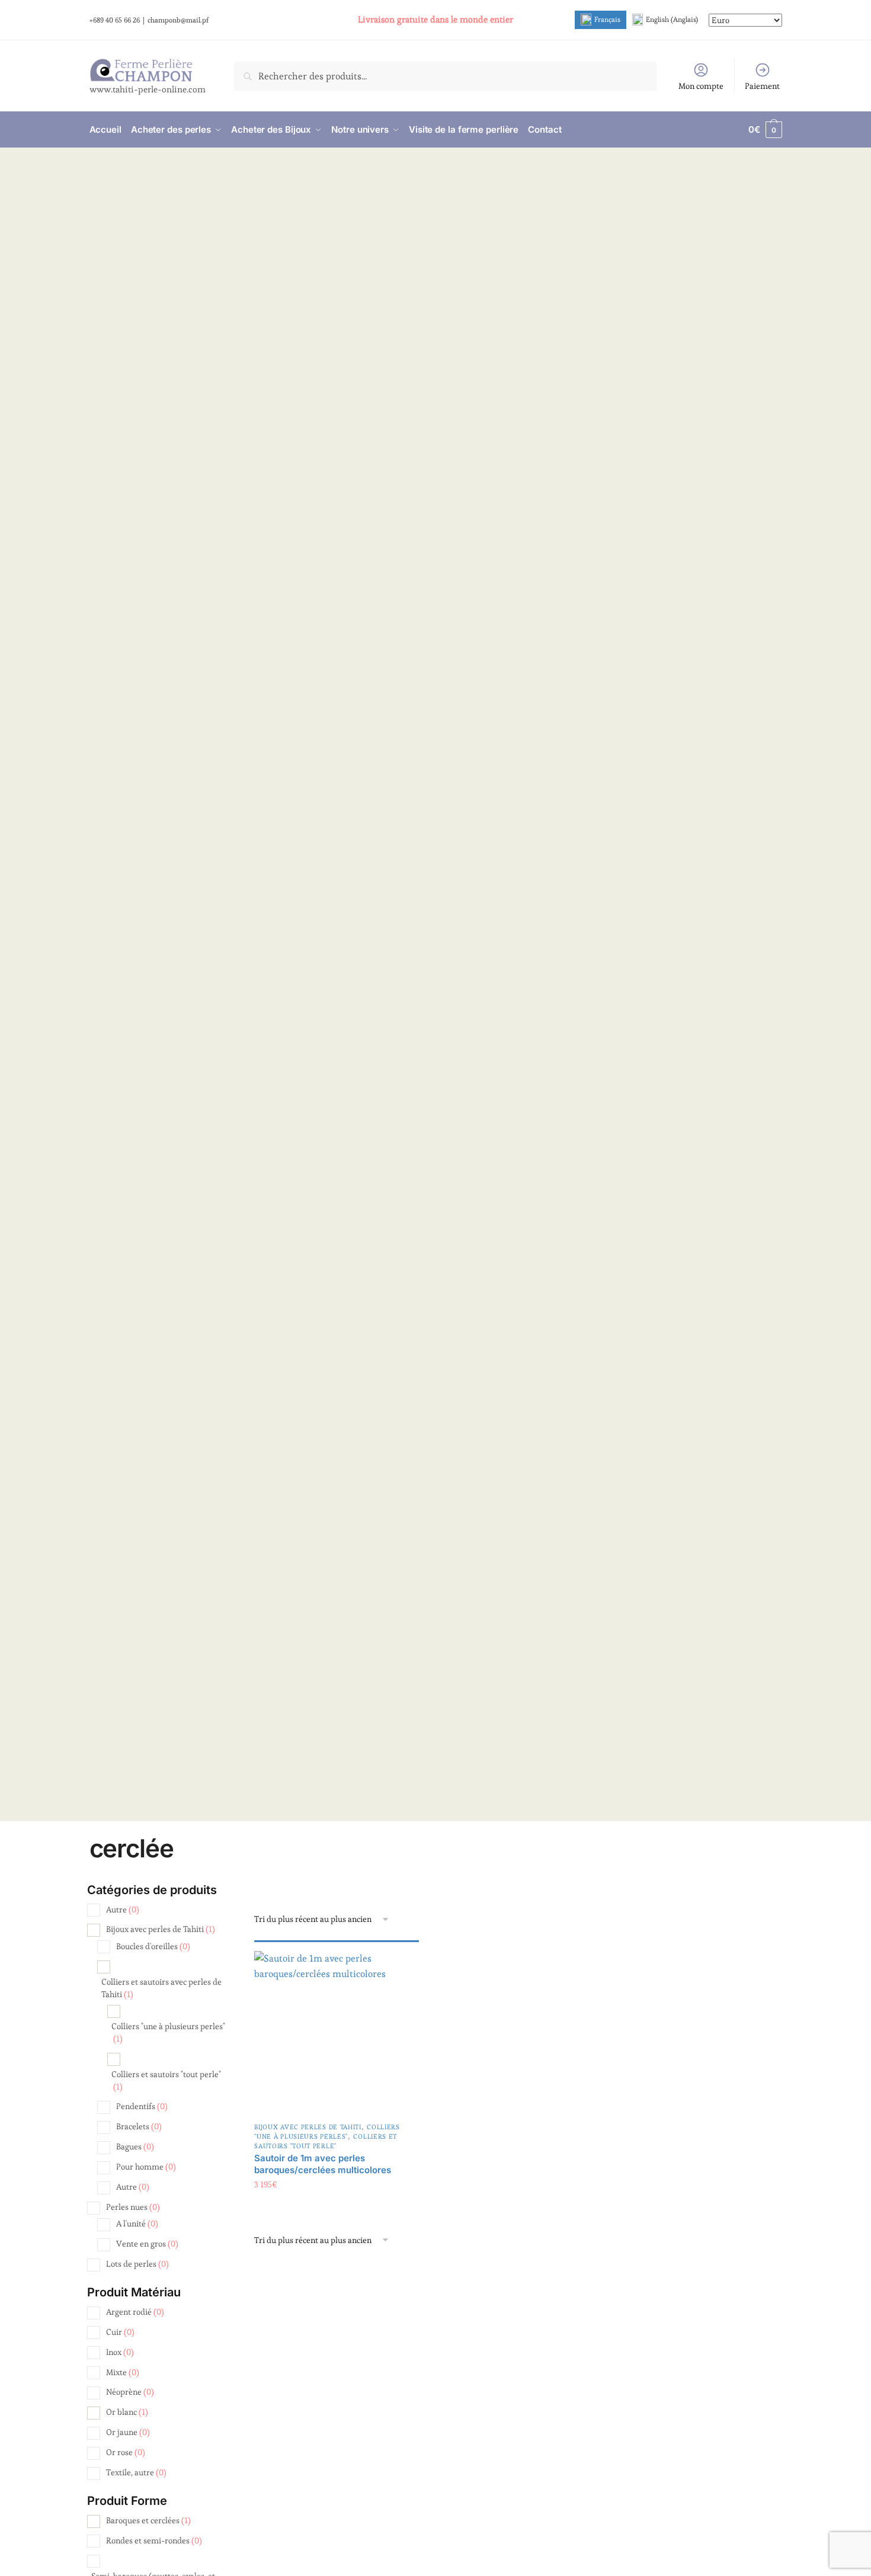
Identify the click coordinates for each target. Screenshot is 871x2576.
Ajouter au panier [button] (337, 2208)
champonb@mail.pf (178, 20)
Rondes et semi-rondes (154, 2540)
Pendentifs (142, 2106)
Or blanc (127, 2412)
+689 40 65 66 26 (115, 20)
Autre (123, 1909)
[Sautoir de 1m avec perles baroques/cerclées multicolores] (337, 2033)
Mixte (123, 2372)
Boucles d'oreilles (153, 1946)
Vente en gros (147, 2244)
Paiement (762, 86)
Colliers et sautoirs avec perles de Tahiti (161, 1988)
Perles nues (133, 2207)
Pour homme (146, 2167)
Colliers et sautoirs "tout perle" (326, 2141)
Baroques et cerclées (148, 2520)
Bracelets (139, 2126)
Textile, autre (136, 2472)
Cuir (120, 2332)
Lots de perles (137, 2264)
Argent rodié (135, 2312)
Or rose (126, 2452)
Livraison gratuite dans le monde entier (435, 19)
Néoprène (130, 2392)
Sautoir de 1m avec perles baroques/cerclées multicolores (323, 2164)
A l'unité (137, 2223)
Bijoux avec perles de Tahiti (308, 2127)
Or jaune (128, 2432)
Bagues (135, 2146)
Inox (120, 2352)
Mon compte (701, 86)
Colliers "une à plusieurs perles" (327, 2132)
